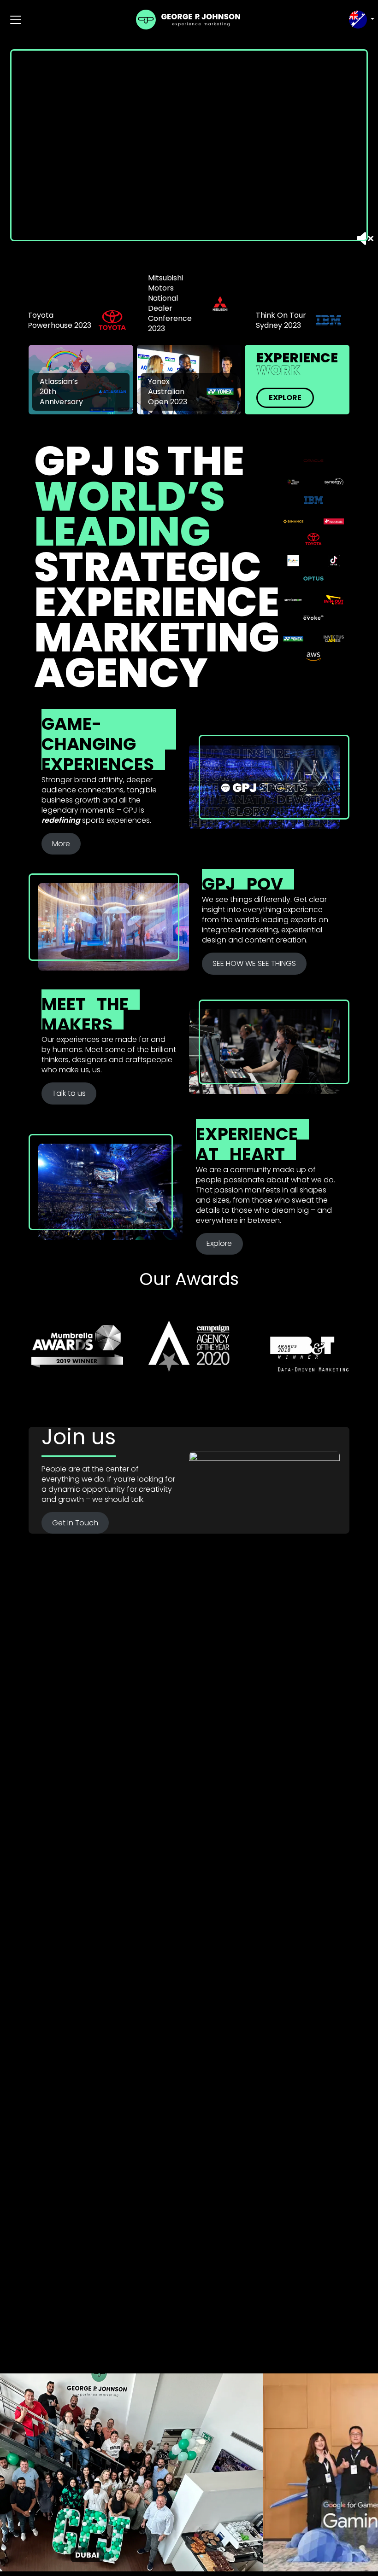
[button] (360, 20)
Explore (285, 398)
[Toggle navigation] (16, 20)
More (61, 844)
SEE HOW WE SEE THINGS (254, 963)
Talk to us (69, 1093)
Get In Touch (75, 1523)
